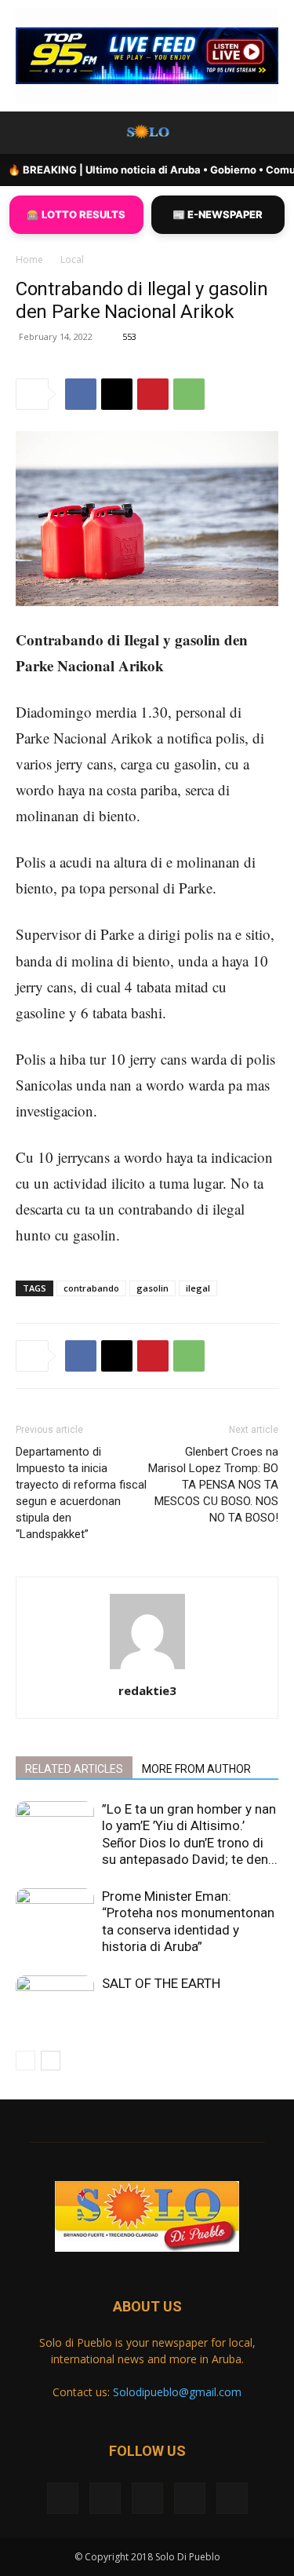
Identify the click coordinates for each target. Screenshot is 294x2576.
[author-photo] (147, 1669)
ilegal (198, 1288)
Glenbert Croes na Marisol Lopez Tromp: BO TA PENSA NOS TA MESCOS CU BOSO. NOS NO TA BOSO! (213, 1485)
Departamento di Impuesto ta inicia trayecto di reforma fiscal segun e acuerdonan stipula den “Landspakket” (81, 1493)
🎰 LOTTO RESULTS (76, 214)
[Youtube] (232, 2498)
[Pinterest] (153, 394)
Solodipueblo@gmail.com (177, 2392)
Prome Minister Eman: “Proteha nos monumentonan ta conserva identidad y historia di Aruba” (188, 1921)
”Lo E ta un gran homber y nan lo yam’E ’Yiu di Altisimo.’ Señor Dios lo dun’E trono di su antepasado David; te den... (190, 1834)
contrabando (91, 1288)
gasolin (152, 1288)
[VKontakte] (190, 2498)
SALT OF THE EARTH (161, 1983)
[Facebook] (81, 394)
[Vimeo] (147, 2498)
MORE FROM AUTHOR (196, 1769)
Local (72, 259)
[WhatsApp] (189, 394)
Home (29, 259)
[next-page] (51, 2061)
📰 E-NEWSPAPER (218, 214)
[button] (27, 133)
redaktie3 (147, 1690)
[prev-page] (25, 2061)
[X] (117, 394)
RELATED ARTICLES (74, 1769)
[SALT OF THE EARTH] (55, 2002)
